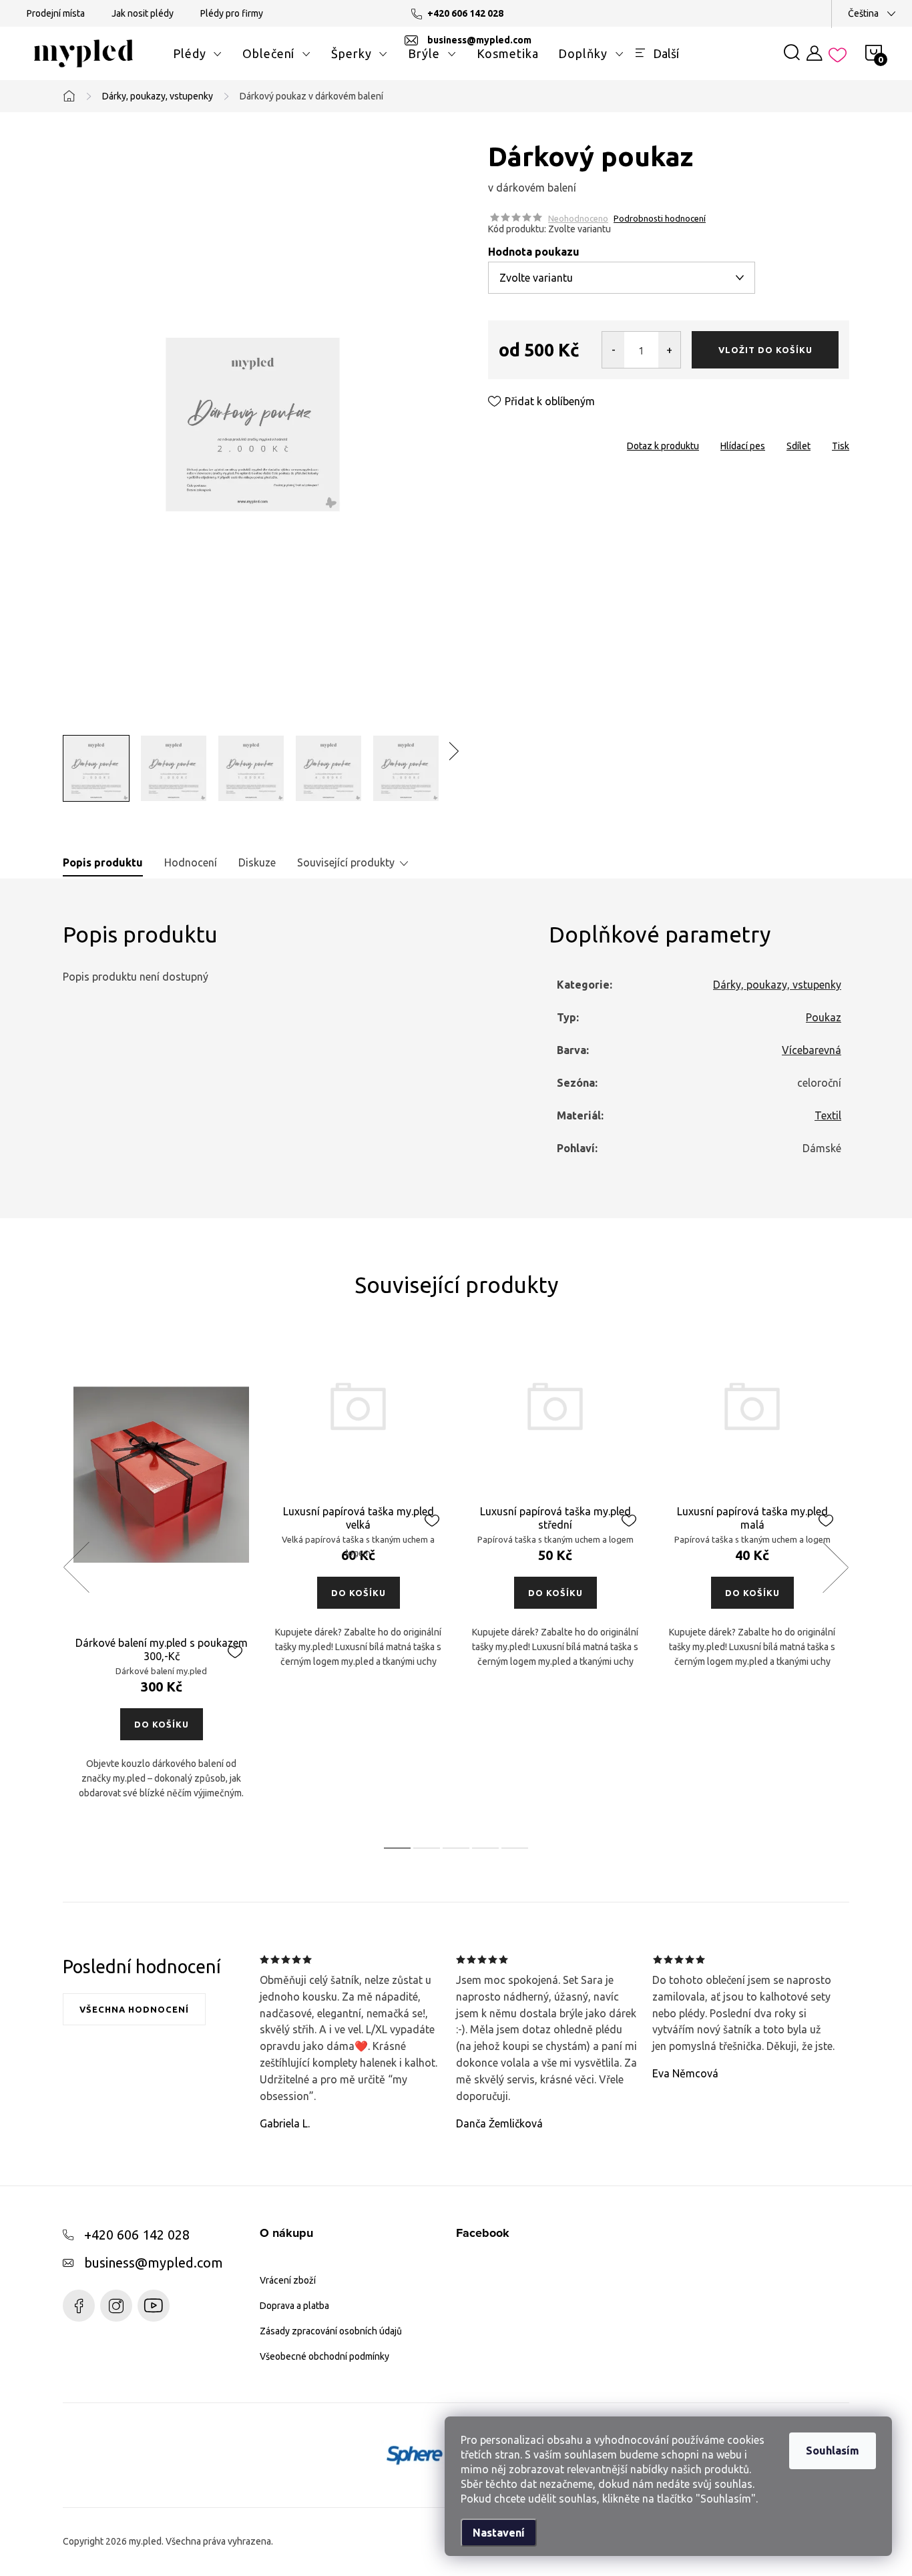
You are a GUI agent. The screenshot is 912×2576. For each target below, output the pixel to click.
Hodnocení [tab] (191, 862)
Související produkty (346, 862)
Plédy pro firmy (232, 13)
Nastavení (499, 2533)
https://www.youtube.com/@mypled (154, 2306)
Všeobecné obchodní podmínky (324, 2356)
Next (835, 1567)
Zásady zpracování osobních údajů (331, 2331)
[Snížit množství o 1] (613, 350)
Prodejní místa (56, 13)
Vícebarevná (812, 1050)
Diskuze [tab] (257, 862)
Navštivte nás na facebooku (79, 2306)
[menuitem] (198, 53)
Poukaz (824, 1017)
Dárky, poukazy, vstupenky (777, 985)
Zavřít (563, 442)
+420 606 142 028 (137, 2235)
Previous (76, 1567)
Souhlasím (833, 2451)
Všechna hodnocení (134, 2009)
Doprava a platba (294, 2306)
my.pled (116, 2306)
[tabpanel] (161, 1581)
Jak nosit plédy (143, 13)
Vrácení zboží (288, 2280)
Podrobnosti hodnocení (660, 218)
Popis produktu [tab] (103, 862)
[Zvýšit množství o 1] (669, 350)
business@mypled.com (154, 2263)
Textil (828, 1115)
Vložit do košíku (765, 350)
